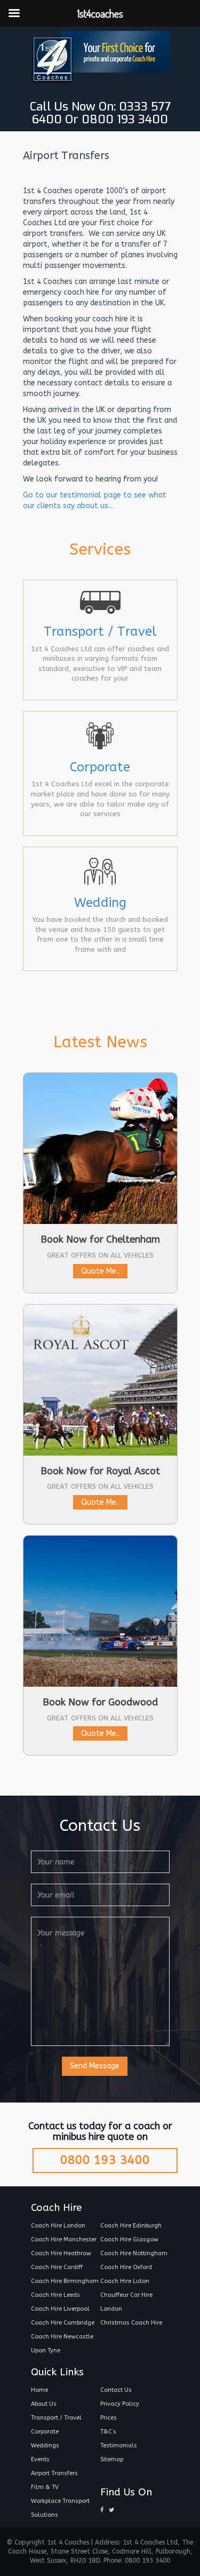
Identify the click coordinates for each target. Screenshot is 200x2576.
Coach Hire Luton (125, 2281)
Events (40, 2459)
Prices (109, 2418)
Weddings (45, 2445)
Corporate (100, 767)
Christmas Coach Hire (131, 2323)
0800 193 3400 (105, 2160)
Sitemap (112, 2459)
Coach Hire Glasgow (129, 2239)
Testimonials (119, 2445)
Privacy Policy (120, 2404)
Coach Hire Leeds (55, 2295)
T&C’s (108, 2432)
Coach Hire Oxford (126, 2267)
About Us (44, 2404)
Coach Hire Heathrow (61, 2253)
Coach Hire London (58, 2226)
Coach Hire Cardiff (57, 2267)
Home (39, 2390)
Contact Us (116, 2390)
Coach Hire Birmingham (65, 2281)
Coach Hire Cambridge (63, 2323)
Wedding (100, 903)
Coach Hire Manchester (64, 2239)
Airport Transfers (54, 2473)
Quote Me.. (100, 1271)
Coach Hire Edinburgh (131, 2226)
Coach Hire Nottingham (134, 2253)
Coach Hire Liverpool (60, 2309)
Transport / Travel (100, 631)
